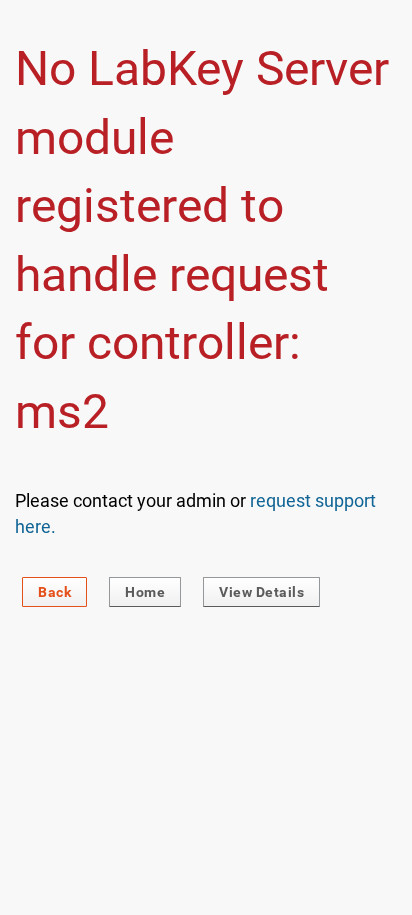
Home (145, 592)
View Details (261, 592)
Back (54, 592)
